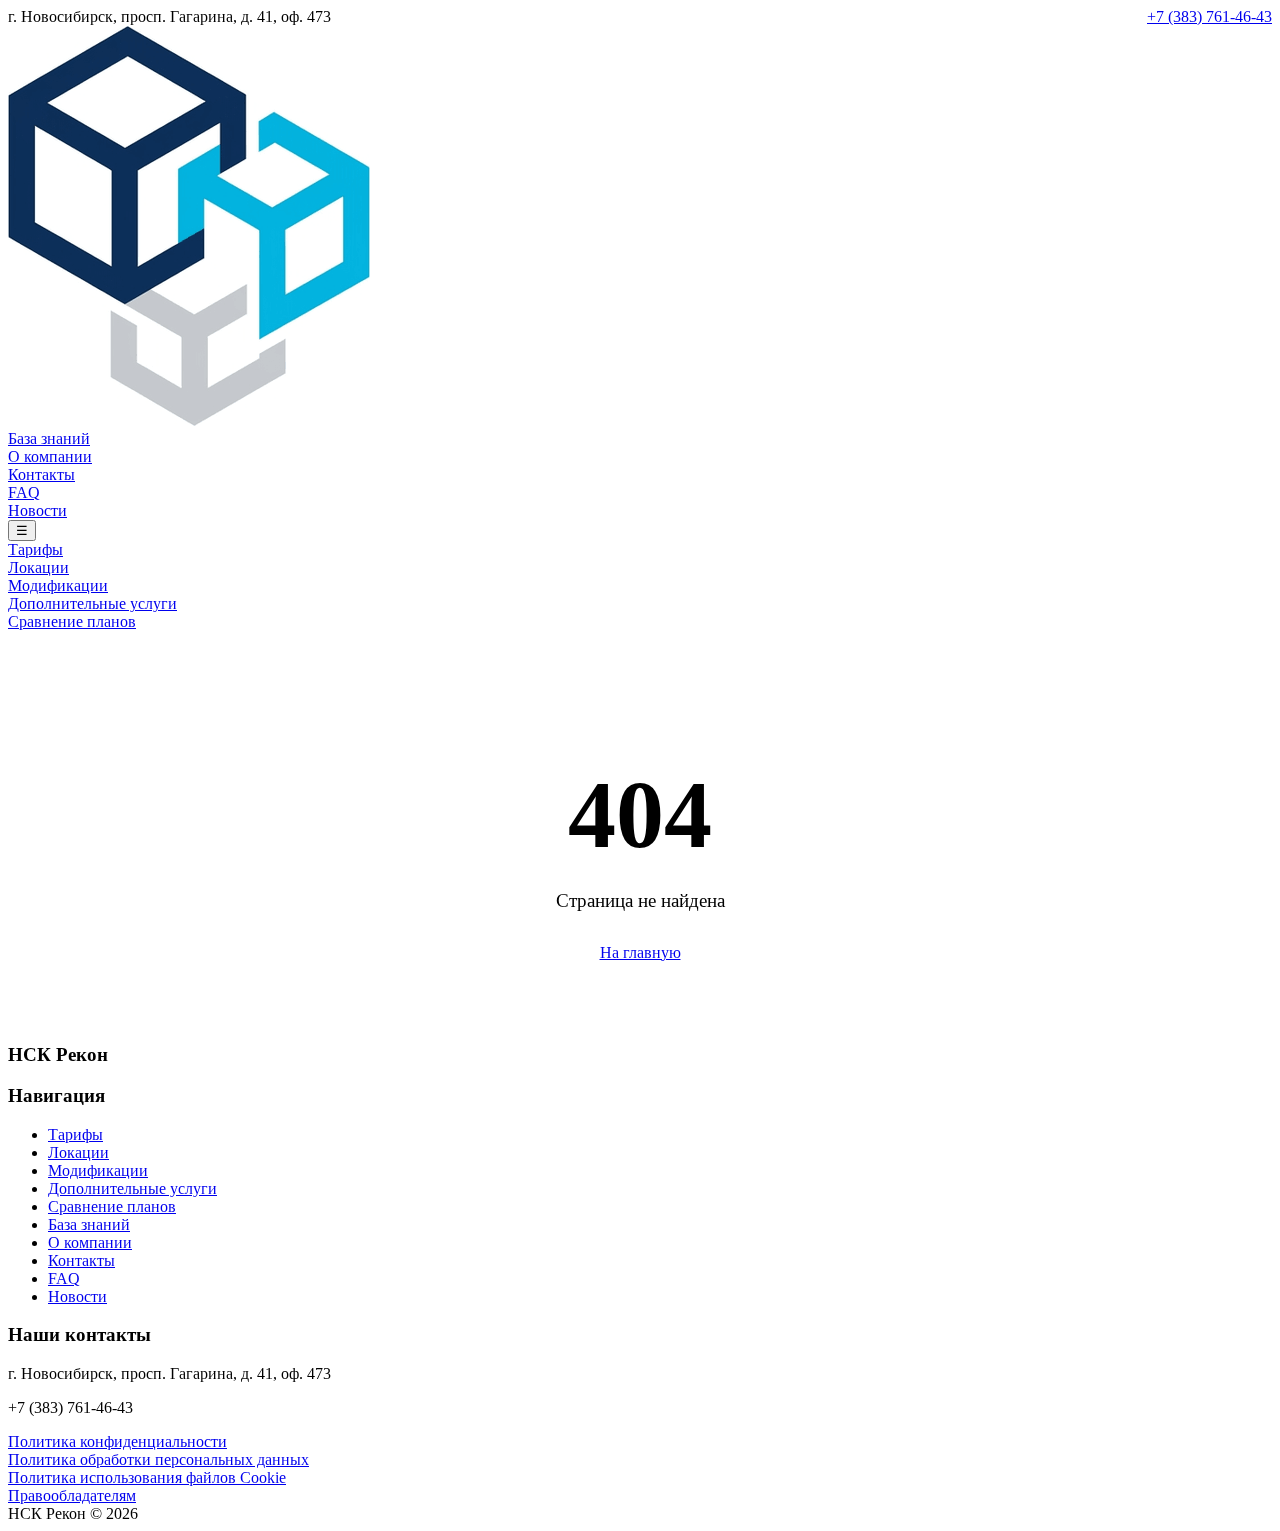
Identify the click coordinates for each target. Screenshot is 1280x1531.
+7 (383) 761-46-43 (1209, 16)
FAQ (24, 492)
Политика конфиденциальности (117, 1441)
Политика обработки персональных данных (158, 1459)
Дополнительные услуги (92, 603)
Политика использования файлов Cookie (147, 1477)
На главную (640, 952)
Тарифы (35, 549)
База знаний (49, 438)
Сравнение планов (72, 621)
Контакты (41, 474)
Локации (38, 567)
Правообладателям (72, 1495)
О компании (50, 456)
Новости (37, 510)
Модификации (58, 585)
